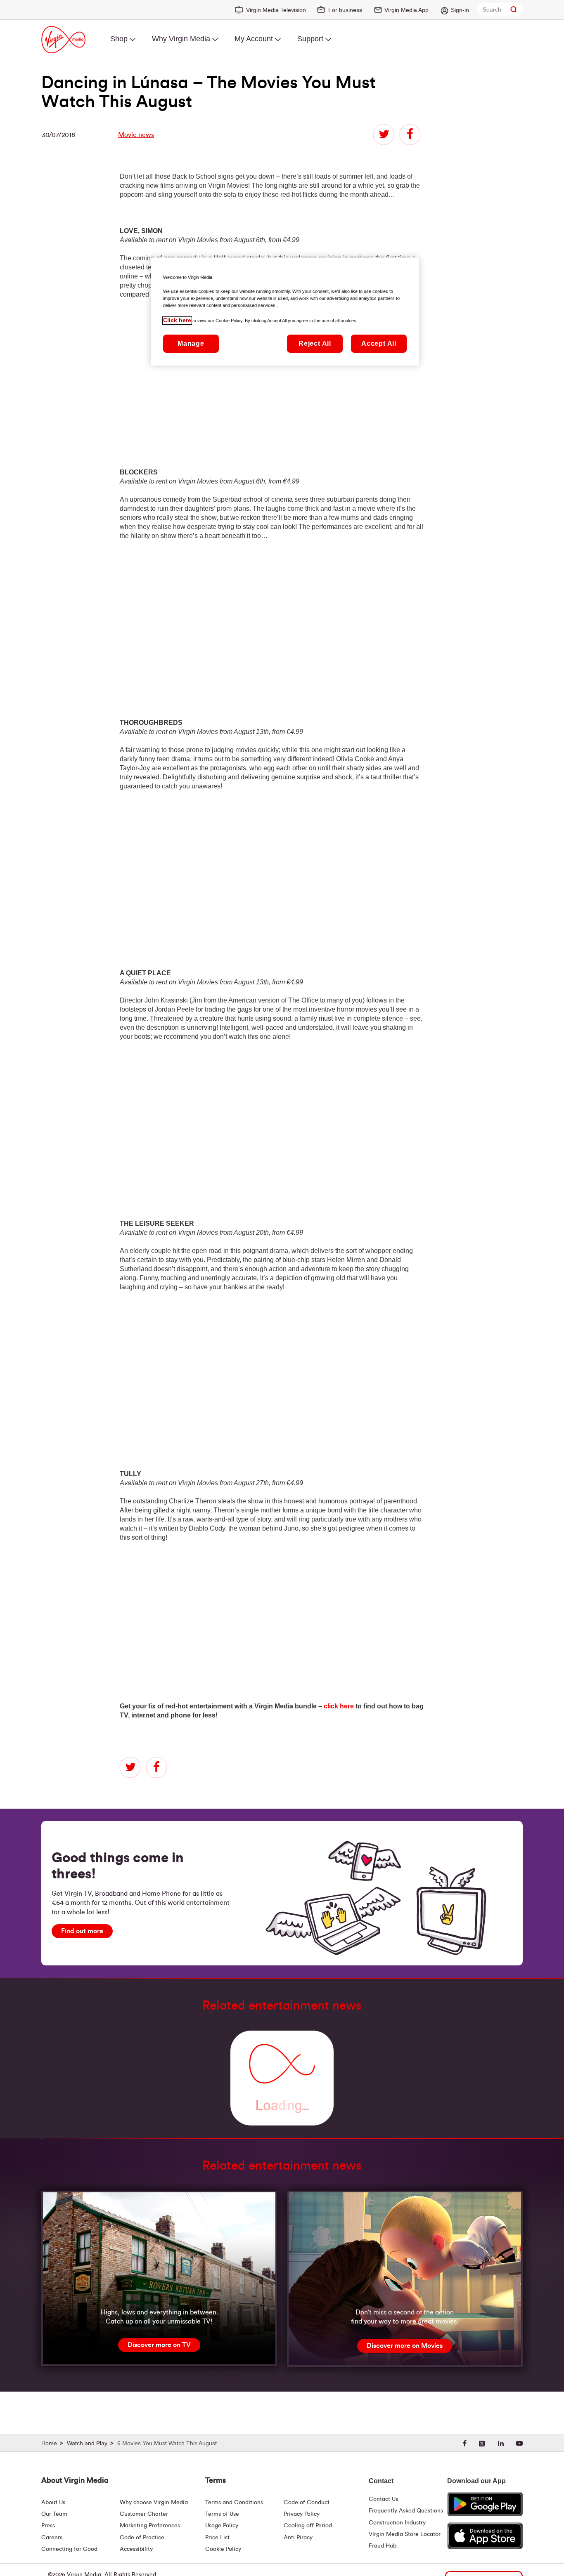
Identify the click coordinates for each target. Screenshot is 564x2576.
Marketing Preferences (150, 2526)
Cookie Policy (223, 2549)
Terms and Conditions (234, 2503)
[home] (53, 2444)
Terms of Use (222, 2514)
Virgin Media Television (276, 10)
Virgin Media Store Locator (405, 2534)
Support (310, 39)
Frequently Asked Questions (406, 2511)
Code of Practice (142, 2538)
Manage (191, 344)
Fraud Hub (383, 2546)
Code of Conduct (307, 2503)
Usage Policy (222, 2526)
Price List (217, 2538)
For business (345, 10)
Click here (177, 321)
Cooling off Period (308, 2526)
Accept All (379, 344)
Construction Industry (397, 2523)
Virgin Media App (406, 10)
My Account (254, 39)
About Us (53, 2503)
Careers (52, 2538)
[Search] (514, 10)
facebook (410, 134)
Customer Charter (144, 2514)
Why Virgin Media (181, 39)
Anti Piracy (298, 2538)
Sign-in (460, 10)
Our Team (54, 2514)
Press (48, 2526)
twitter (384, 134)
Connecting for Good (69, 2549)
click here (339, 1706)
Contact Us (383, 2499)
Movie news (136, 135)
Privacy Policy (302, 2514)
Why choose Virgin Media (154, 2503)
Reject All (315, 344)
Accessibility (136, 2549)
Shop (119, 39)
